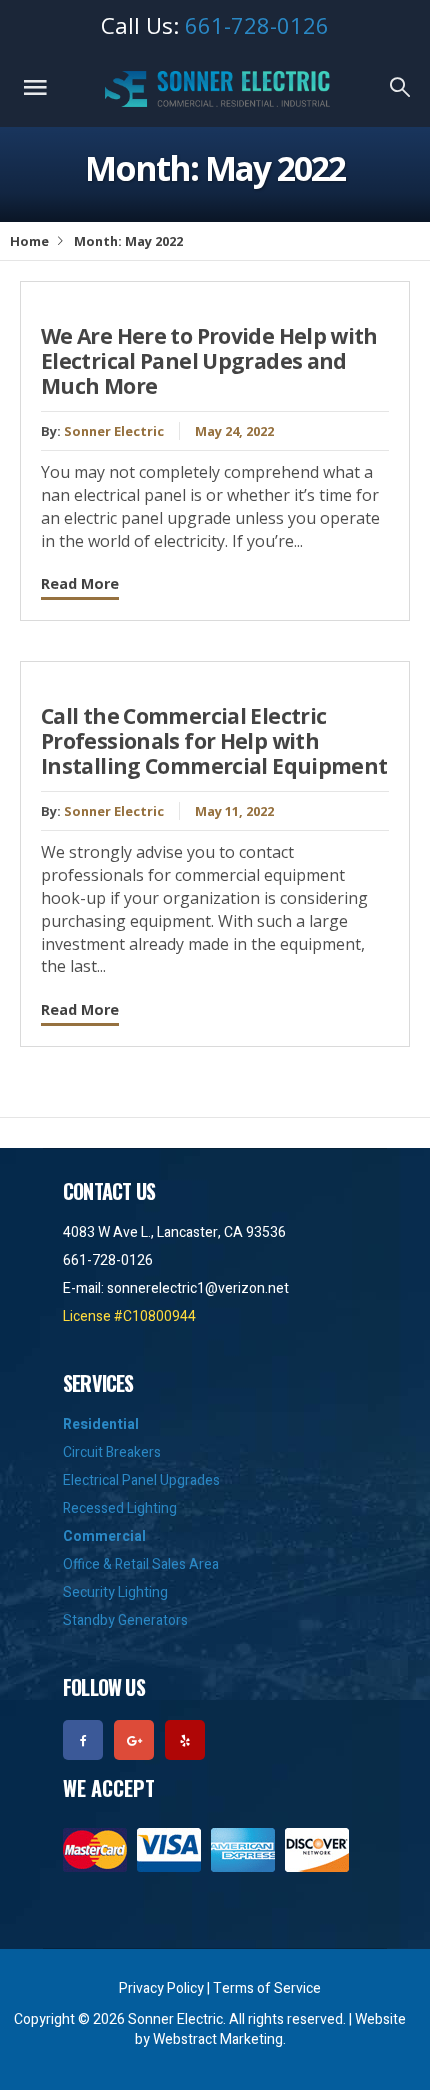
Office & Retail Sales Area (141, 1564)
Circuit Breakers (112, 1452)
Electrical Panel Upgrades (141, 1480)
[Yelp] (188, 1739)
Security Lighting (115, 1592)
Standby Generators (125, 1620)
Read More (80, 583)
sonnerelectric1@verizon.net (198, 1288)
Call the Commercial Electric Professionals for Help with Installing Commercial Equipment (214, 741)
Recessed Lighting (120, 1508)
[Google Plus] (137, 1739)
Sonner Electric (114, 431)
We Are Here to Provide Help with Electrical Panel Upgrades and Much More (209, 361)
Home (29, 241)
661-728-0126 (257, 25)
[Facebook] (86, 1739)
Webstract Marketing (218, 2039)
